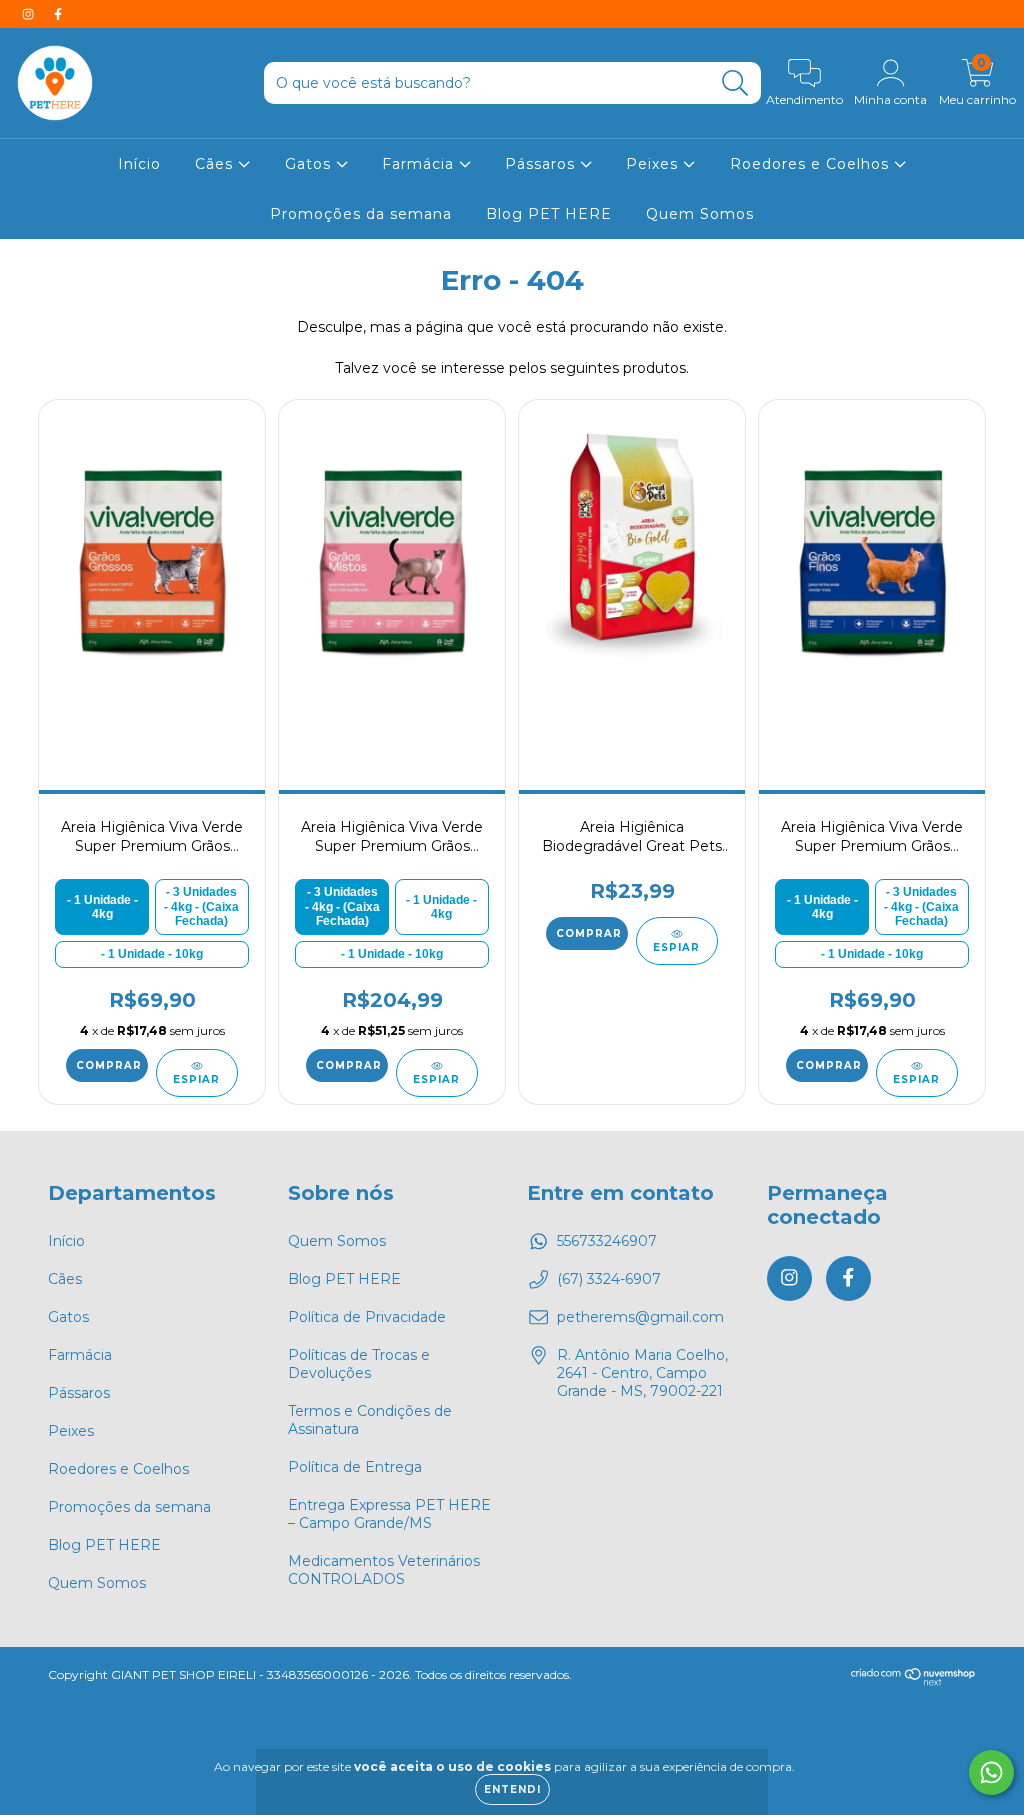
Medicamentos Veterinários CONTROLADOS (384, 1570)
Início (139, 164)
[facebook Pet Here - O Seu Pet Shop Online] (58, 14)
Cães (216, 164)
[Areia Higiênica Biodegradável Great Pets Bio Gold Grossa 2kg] (631, 560)
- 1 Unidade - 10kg (152, 954)
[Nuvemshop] (913, 1681)
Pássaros (542, 164)
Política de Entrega (355, 1467)
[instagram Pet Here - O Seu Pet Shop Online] (30, 14)
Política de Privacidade (367, 1317)
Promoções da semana (361, 214)
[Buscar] (735, 83)
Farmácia (420, 164)
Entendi (512, 1789)
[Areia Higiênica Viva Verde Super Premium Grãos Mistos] (391, 560)
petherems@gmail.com (640, 1317)
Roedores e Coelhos (812, 164)
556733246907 (607, 1241)
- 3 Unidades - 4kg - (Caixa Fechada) (201, 906)
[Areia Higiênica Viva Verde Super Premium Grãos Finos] (871, 560)
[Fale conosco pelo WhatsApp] (991, 1772)
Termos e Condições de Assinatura (370, 1420)
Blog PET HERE (549, 214)
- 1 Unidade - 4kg (102, 907)
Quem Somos (700, 214)
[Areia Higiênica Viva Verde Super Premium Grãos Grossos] (151, 560)
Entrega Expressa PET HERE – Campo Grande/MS (389, 1514)
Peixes (654, 164)
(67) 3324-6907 (609, 1279)
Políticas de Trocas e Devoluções (359, 1364)
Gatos (310, 164)
